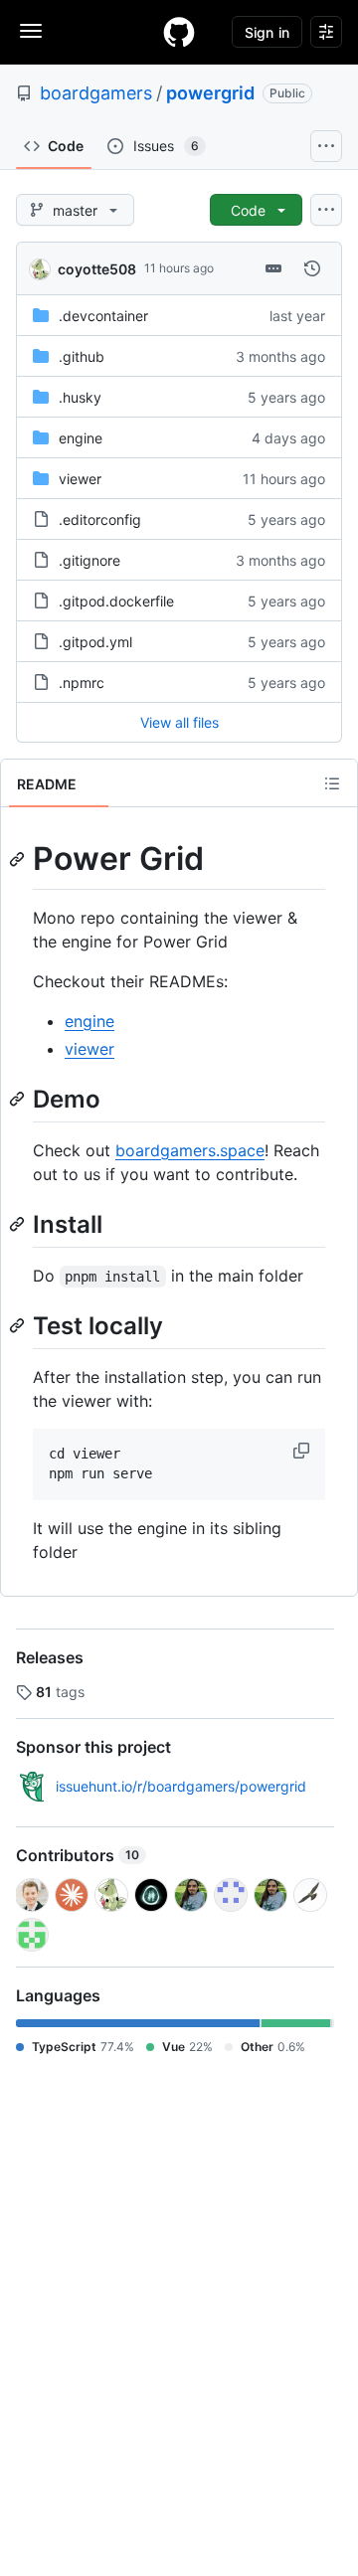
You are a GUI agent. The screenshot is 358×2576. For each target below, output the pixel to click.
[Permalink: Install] (19, 1224)
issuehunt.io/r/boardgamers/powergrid (181, 1786)
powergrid (210, 93)
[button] (303, 1451)
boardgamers (96, 93)
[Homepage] (179, 32)
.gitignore (89, 560)
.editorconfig (100, 519)
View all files (179, 722)
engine (81, 438)
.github (82, 356)
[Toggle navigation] (31, 31)
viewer (80, 479)
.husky (80, 397)
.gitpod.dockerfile (116, 601)
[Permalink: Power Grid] (19, 859)
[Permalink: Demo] (19, 1099)
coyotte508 (97, 269)
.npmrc (82, 683)
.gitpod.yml (95, 642)
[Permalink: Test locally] (19, 1325)
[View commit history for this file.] (312, 268)
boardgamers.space (190, 1150)
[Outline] (332, 783)
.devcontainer (103, 316)
